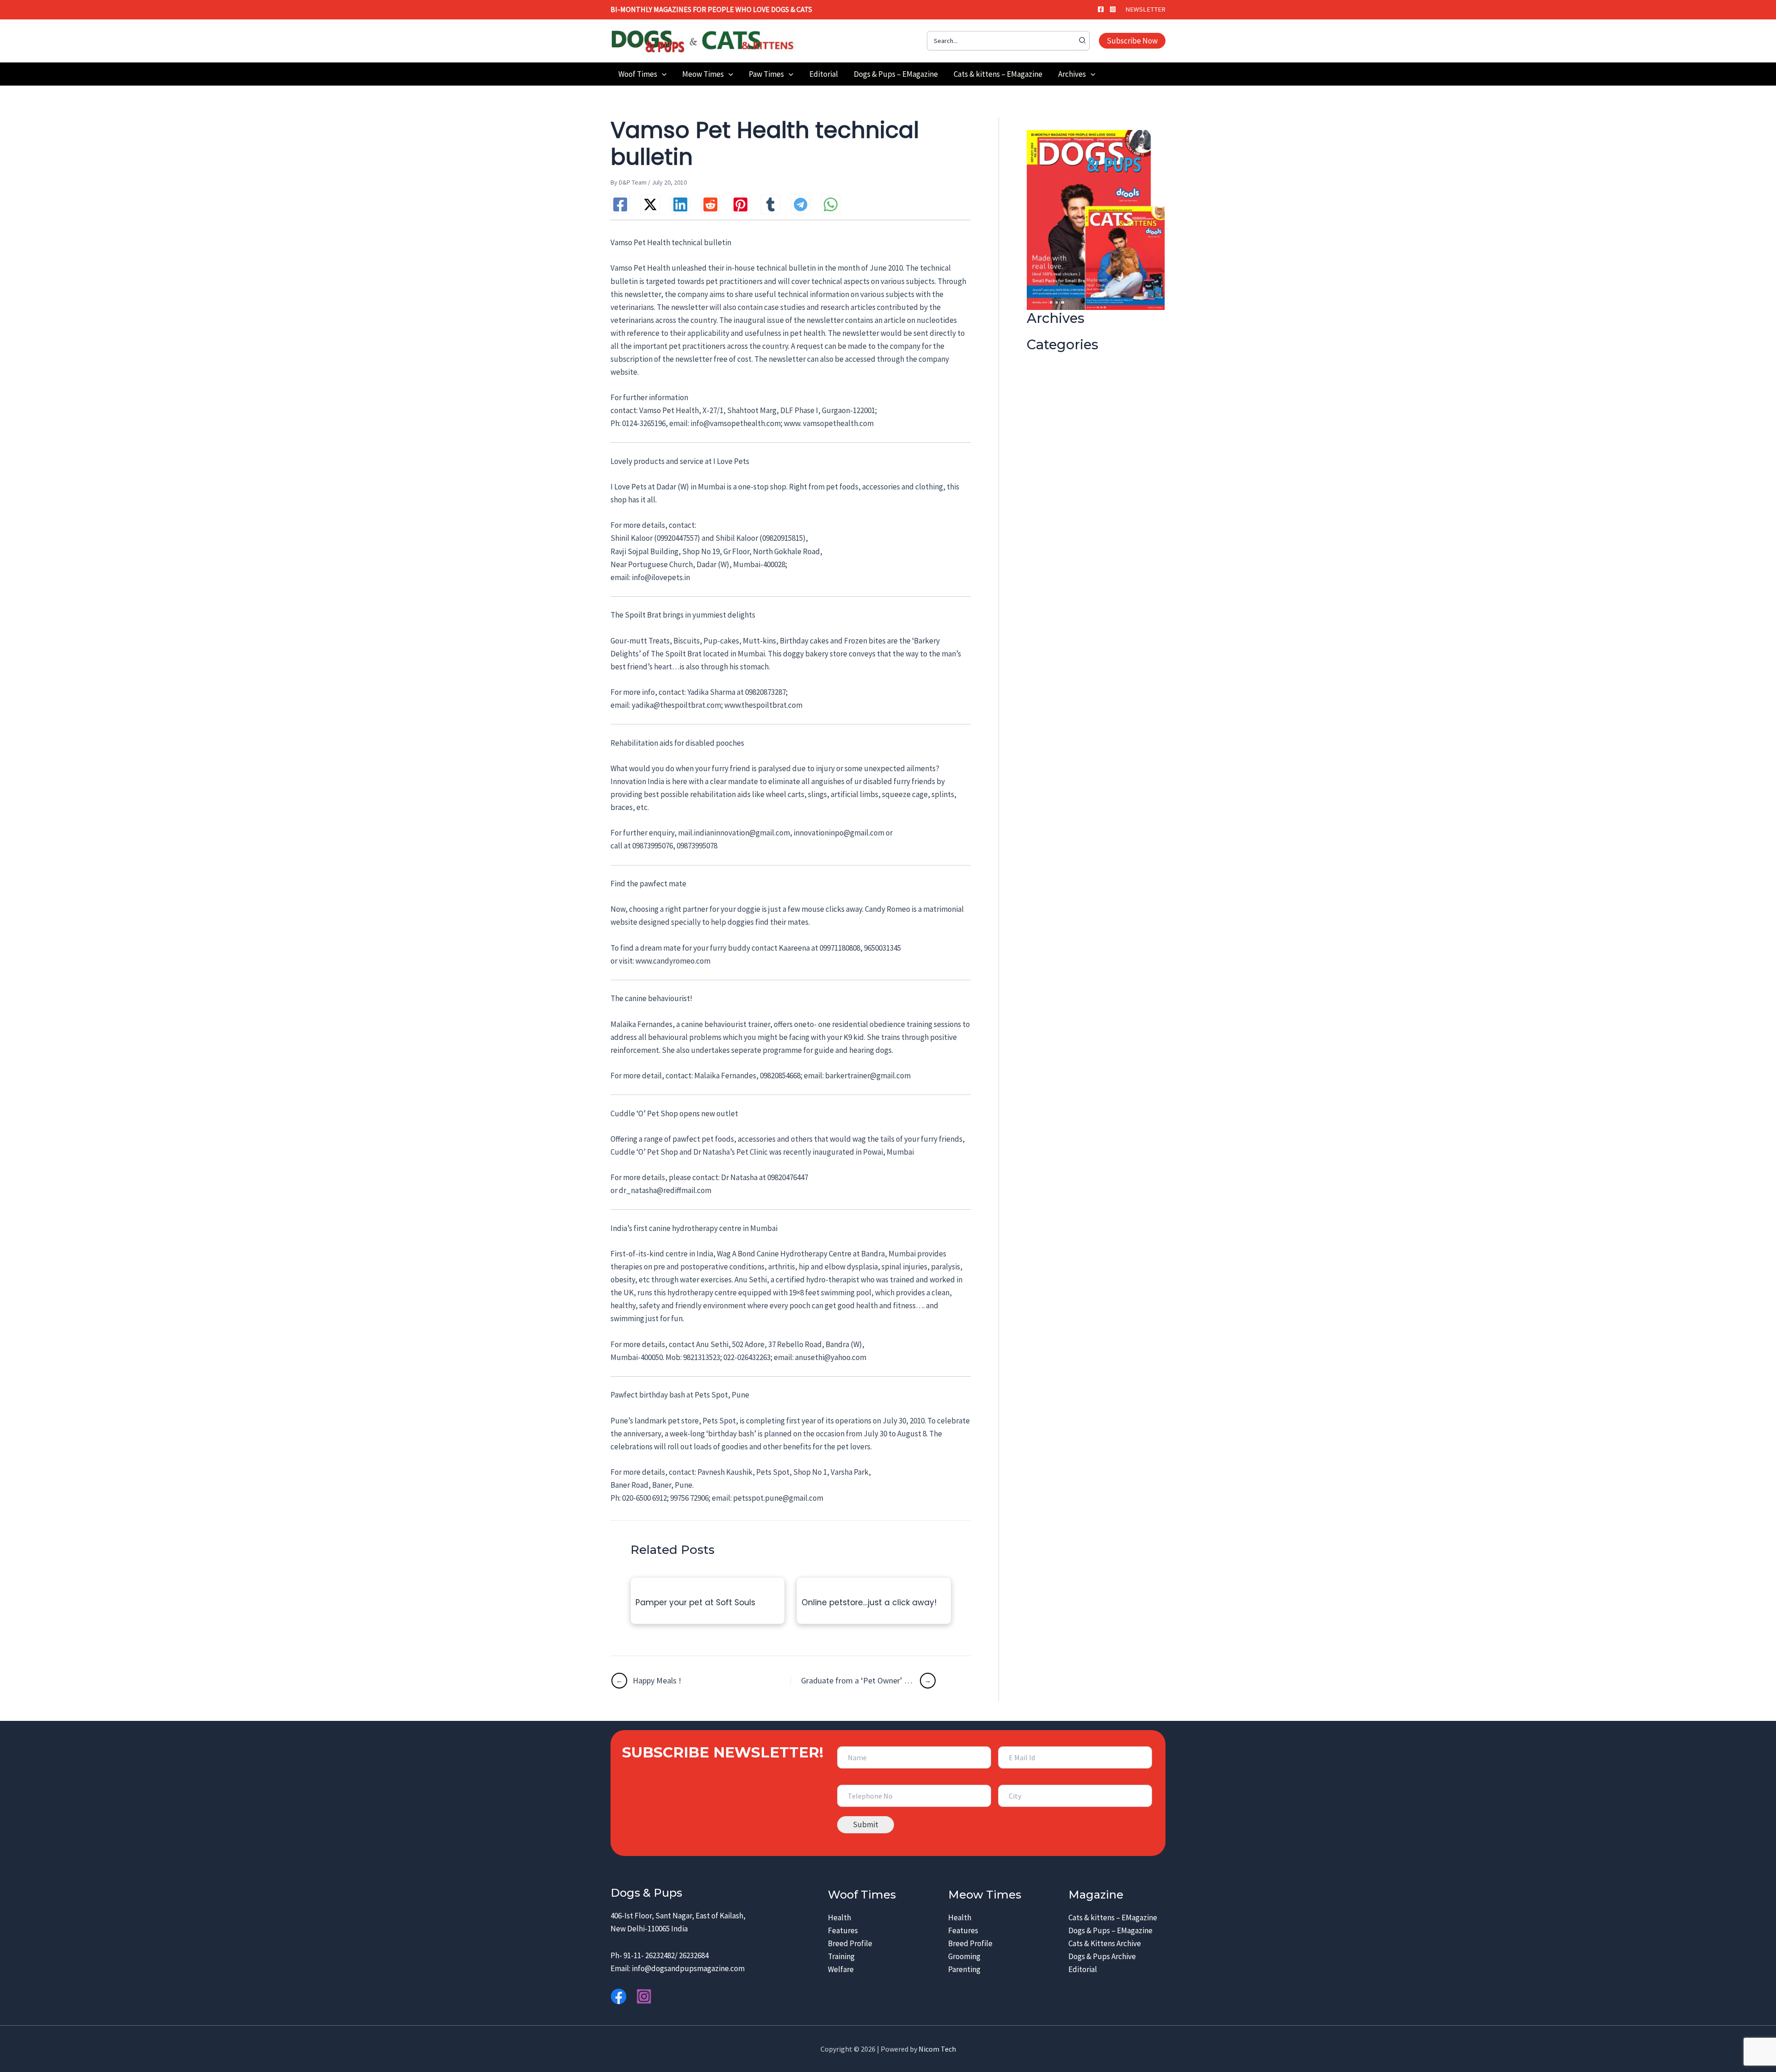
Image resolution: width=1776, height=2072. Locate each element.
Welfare (841, 1969)
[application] (662, 74)
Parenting (964, 1969)
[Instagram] (1113, 9)
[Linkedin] (680, 204)
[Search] (1083, 41)
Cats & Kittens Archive (1105, 1943)
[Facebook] (1101, 9)
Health (839, 1917)
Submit (866, 1825)
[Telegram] (801, 204)
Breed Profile (850, 1943)
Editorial (1083, 1969)
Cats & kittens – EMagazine (1113, 1917)
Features (843, 1930)
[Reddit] (710, 204)
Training (841, 1956)
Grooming (964, 1956)
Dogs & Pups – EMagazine (1110, 1930)
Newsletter (1145, 9)
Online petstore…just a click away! (869, 1602)
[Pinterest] (740, 204)
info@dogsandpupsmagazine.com (688, 1968)
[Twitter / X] (650, 204)
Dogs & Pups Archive (1102, 1956)
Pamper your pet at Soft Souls (695, 1602)
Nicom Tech (937, 2049)
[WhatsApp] (831, 204)
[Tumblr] (771, 204)
